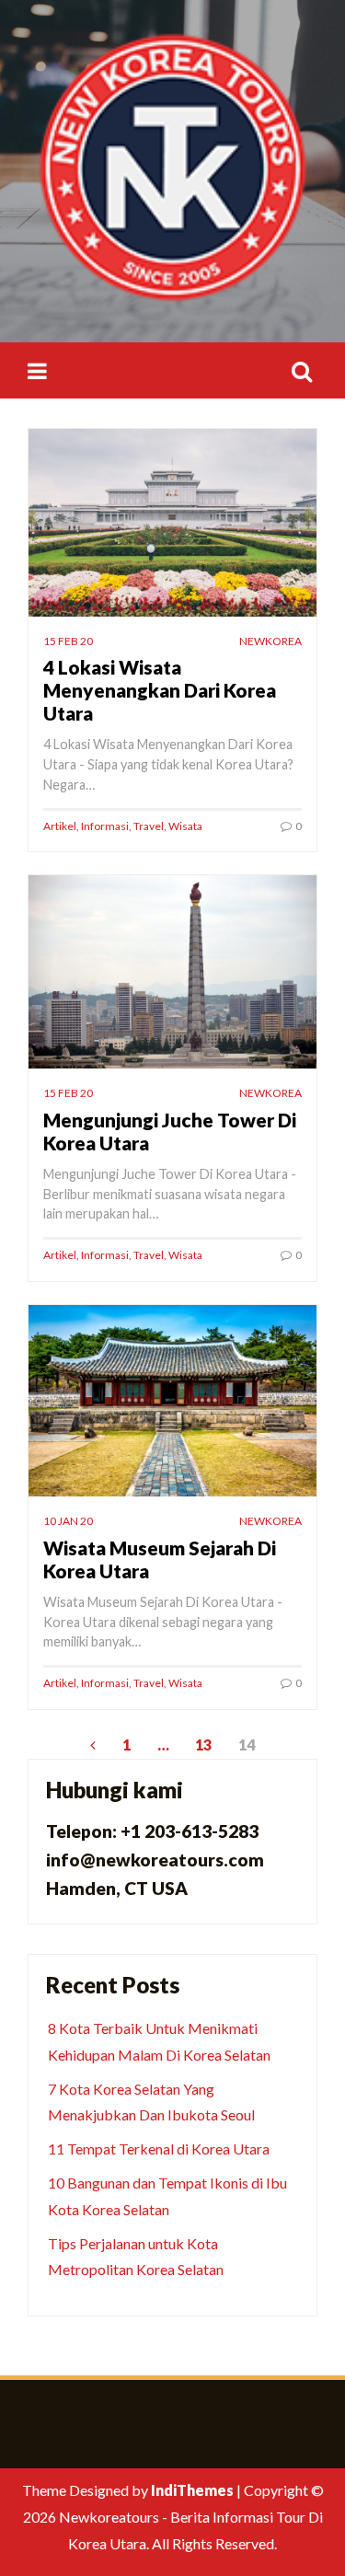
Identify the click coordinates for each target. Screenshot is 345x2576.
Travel (149, 826)
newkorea (270, 641)
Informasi (105, 826)
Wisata (185, 826)
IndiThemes (192, 2490)
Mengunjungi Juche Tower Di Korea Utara (170, 1131)
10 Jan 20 (68, 1521)
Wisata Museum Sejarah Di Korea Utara (160, 1559)
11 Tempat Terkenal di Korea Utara (159, 2149)
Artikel (60, 826)
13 (203, 1744)
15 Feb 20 (68, 641)
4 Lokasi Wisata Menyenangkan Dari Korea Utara (160, 690)
